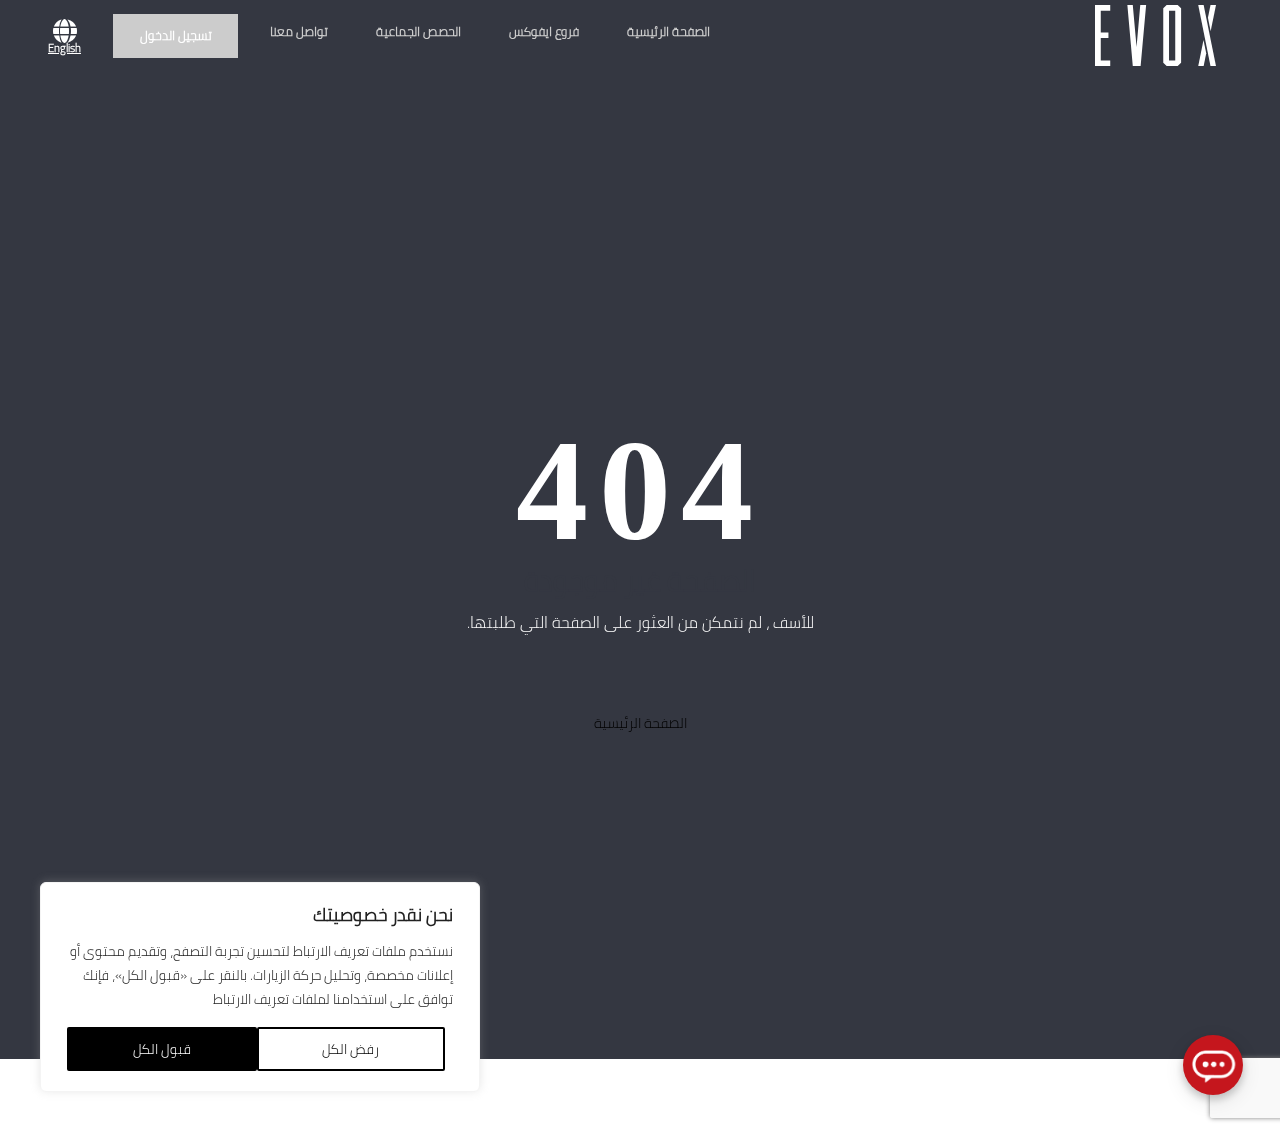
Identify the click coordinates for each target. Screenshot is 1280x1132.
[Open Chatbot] (1213, 1065)
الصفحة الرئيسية (668, 31)
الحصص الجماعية (418, 31)
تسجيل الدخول (176, 35)
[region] (260, 987)
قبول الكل (162, 1049)
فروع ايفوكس (544, 31)
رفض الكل (350, 1049)
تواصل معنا (299, 31)
